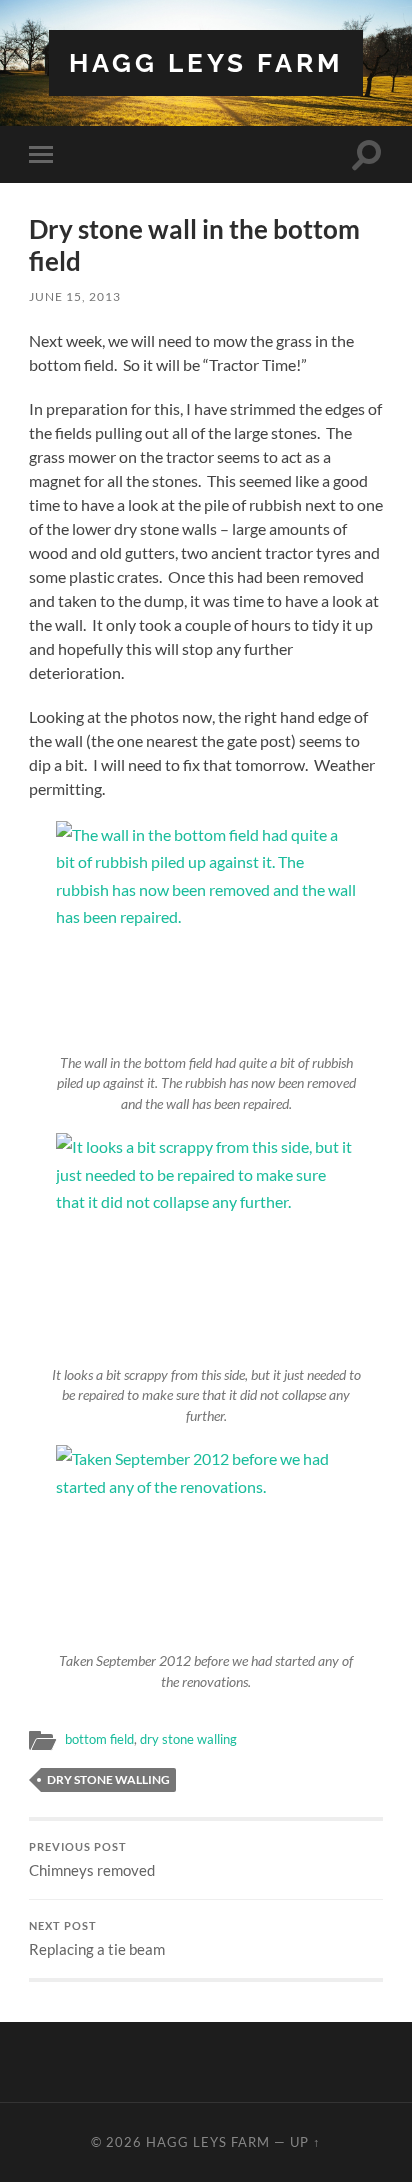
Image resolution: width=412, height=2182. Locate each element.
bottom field (99, 1739)
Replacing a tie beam (97, 1939)
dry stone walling (188, 1739)
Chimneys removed (92, 1860)
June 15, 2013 (75, 296)
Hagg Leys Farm (206, 62)
